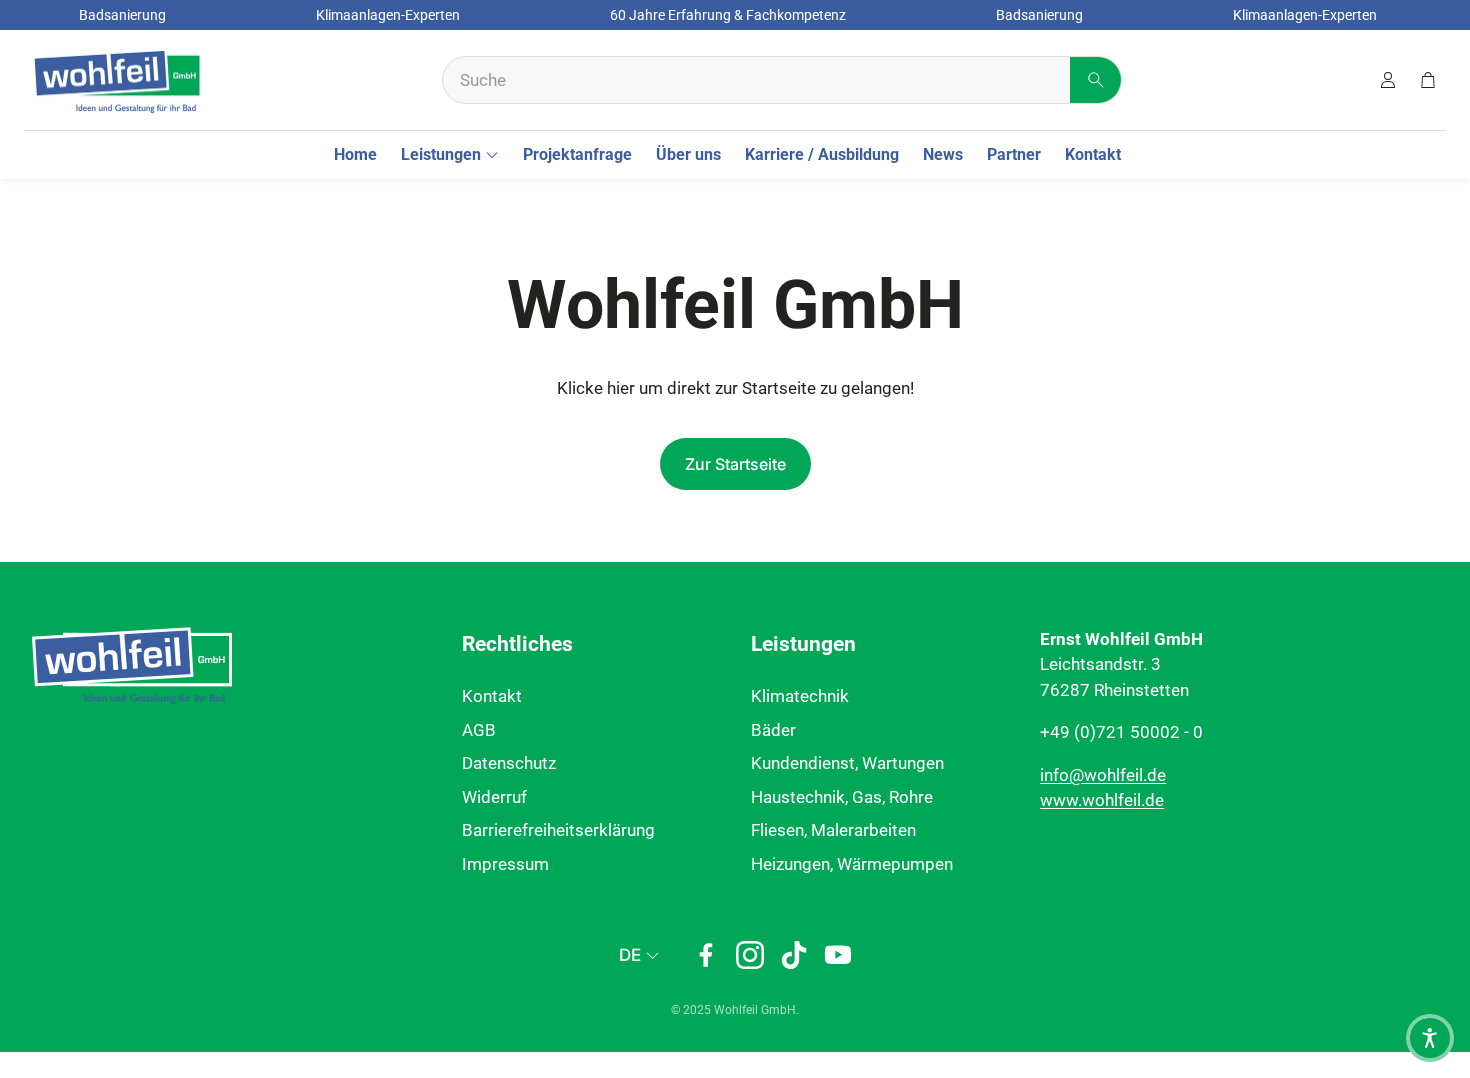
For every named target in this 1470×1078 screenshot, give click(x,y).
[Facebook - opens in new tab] (706, 955)
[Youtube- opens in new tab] (838, 955)
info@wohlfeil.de (1103, 775)
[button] (782, 80)
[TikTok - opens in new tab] (794, 955)
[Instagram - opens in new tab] (750, 955)
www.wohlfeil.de (1102, 800)
